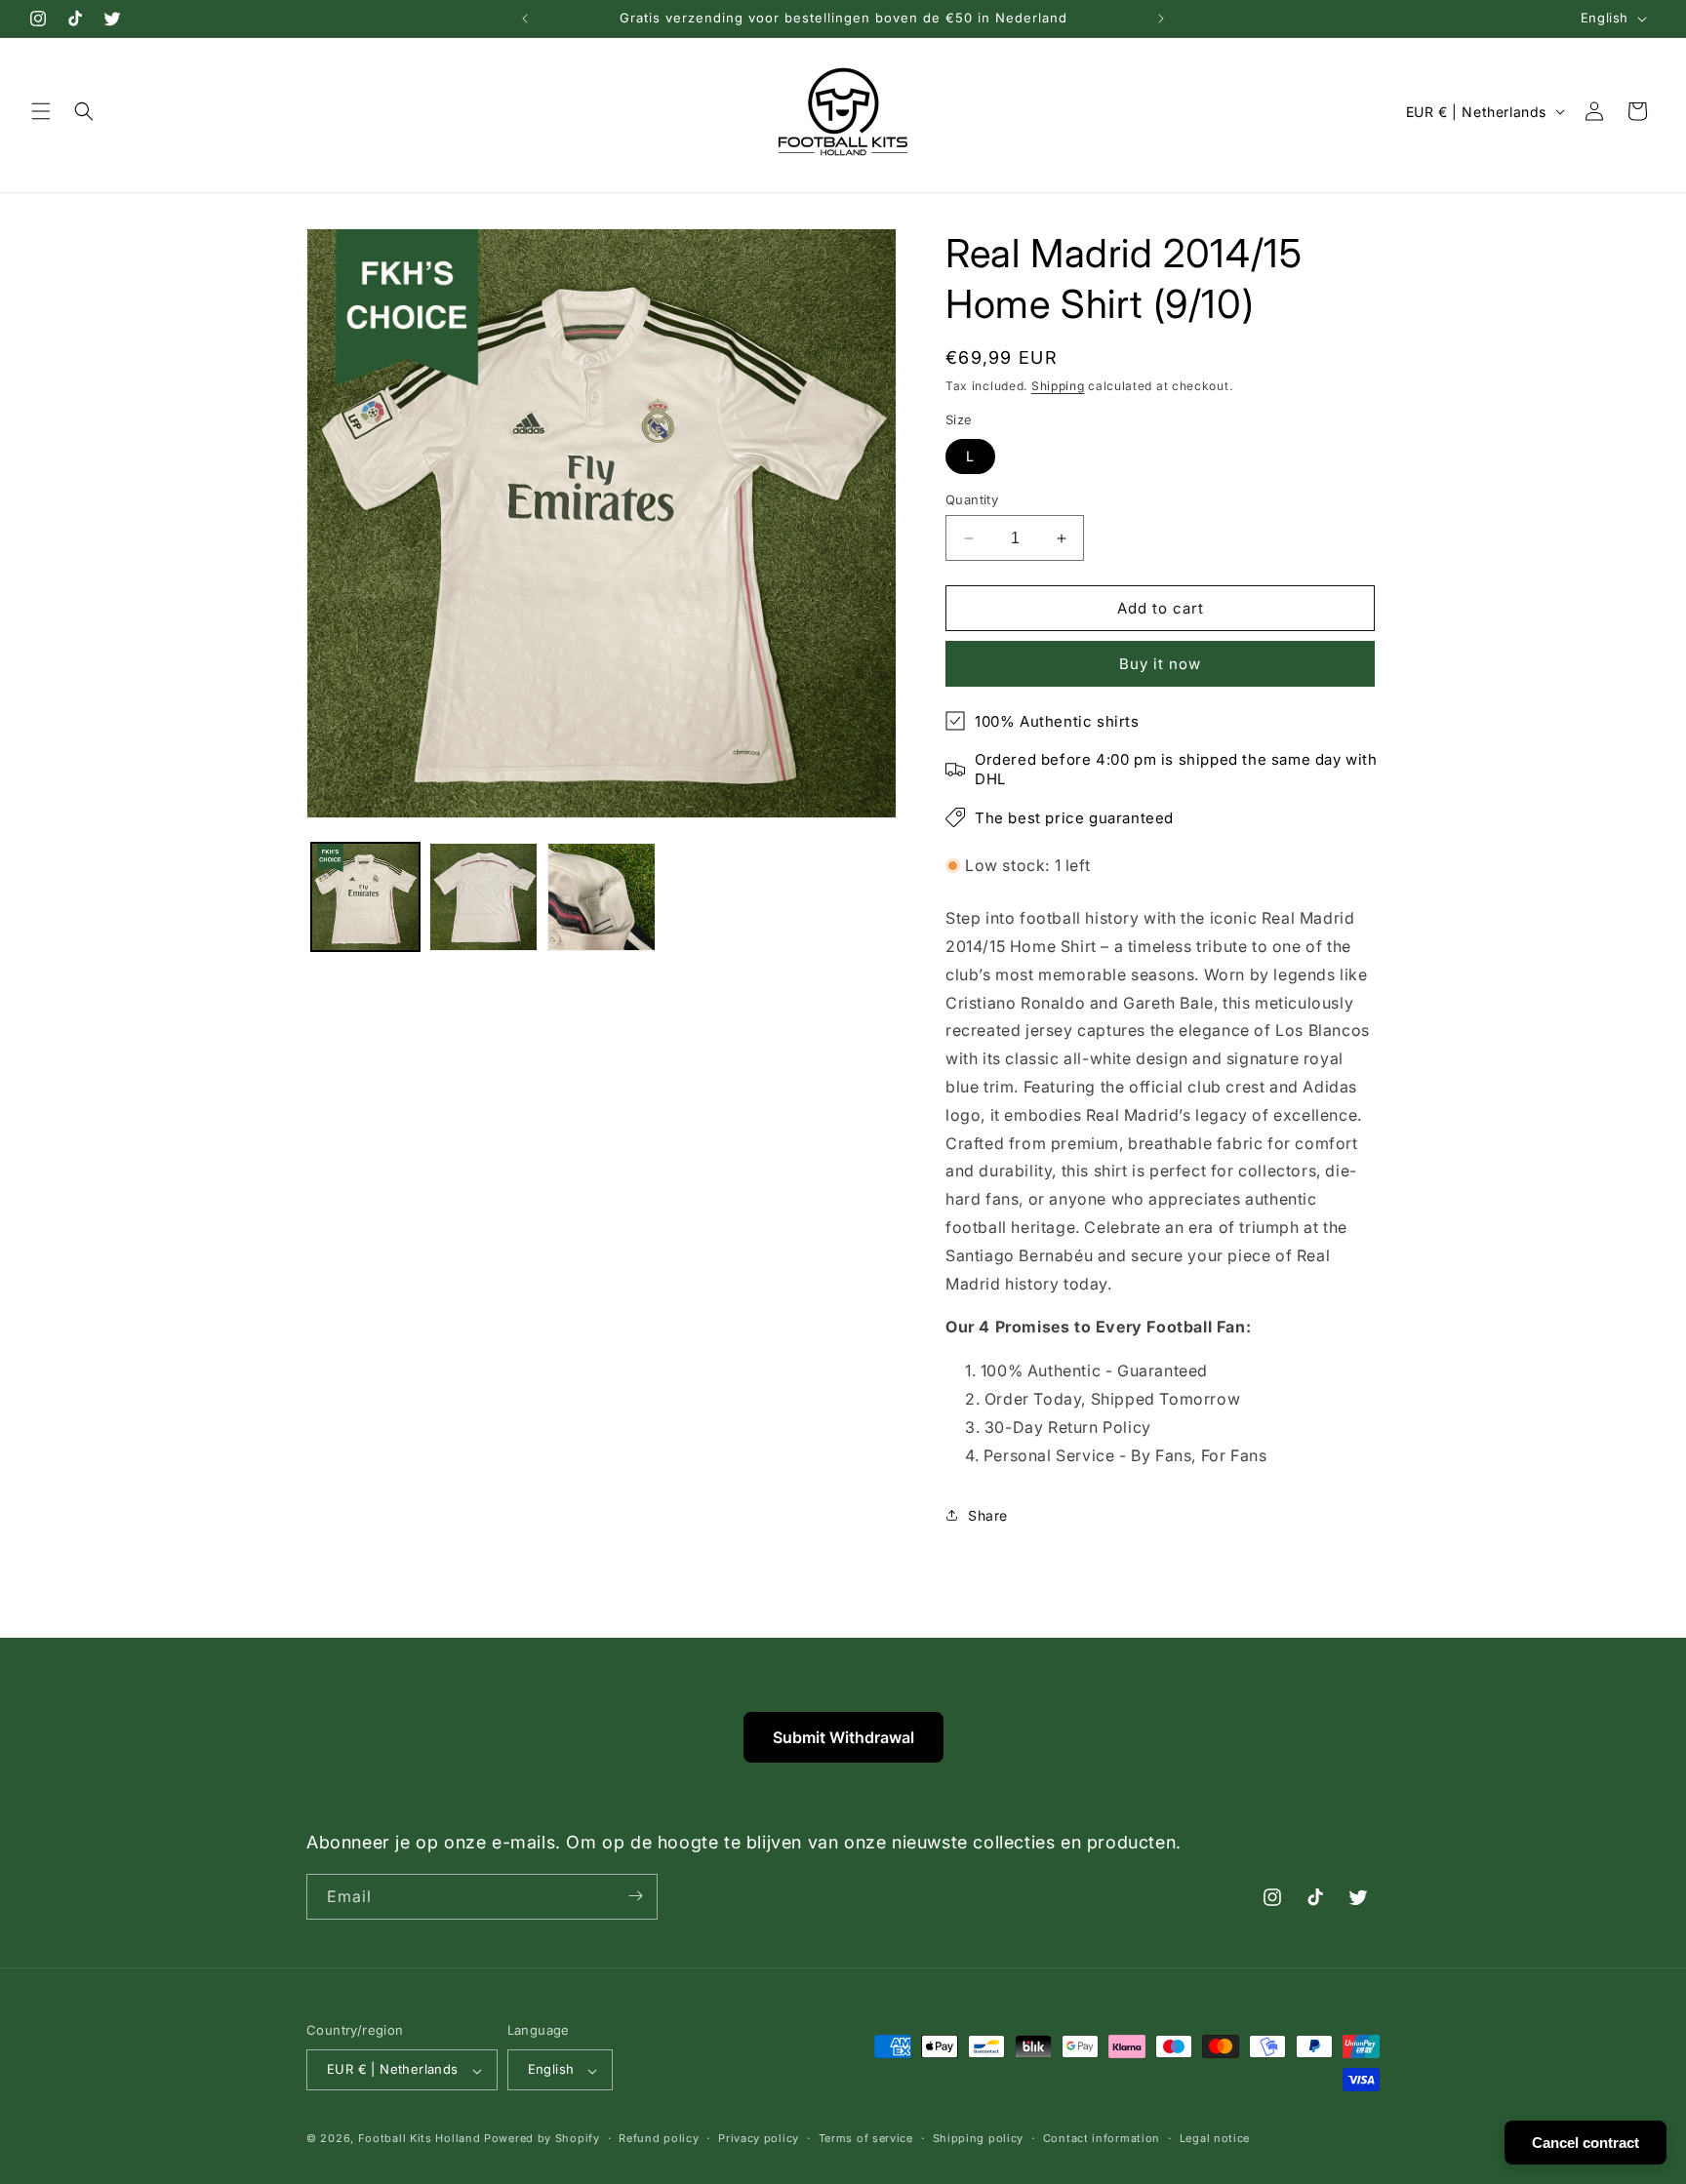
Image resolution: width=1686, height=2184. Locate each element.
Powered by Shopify (542, 2139)
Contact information (1102, 2138)
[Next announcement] (1161, 19)
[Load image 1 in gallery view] (365, 897)
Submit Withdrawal (843, 1737)
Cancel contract (1586, 2143)
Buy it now (1160, 664)
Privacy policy (759, 2138)
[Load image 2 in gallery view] (483, 897)
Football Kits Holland (420, 2139)
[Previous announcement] (525, 19)
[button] (41, 111)
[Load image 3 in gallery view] (602, 897)
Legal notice (1215, 2138)
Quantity (972, 499)
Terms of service (866, 2138)
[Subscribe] (635, 1896)
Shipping (1058, 386)
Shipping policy (979, 2138)
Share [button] (988, 1515)
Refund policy (659, 2138)
